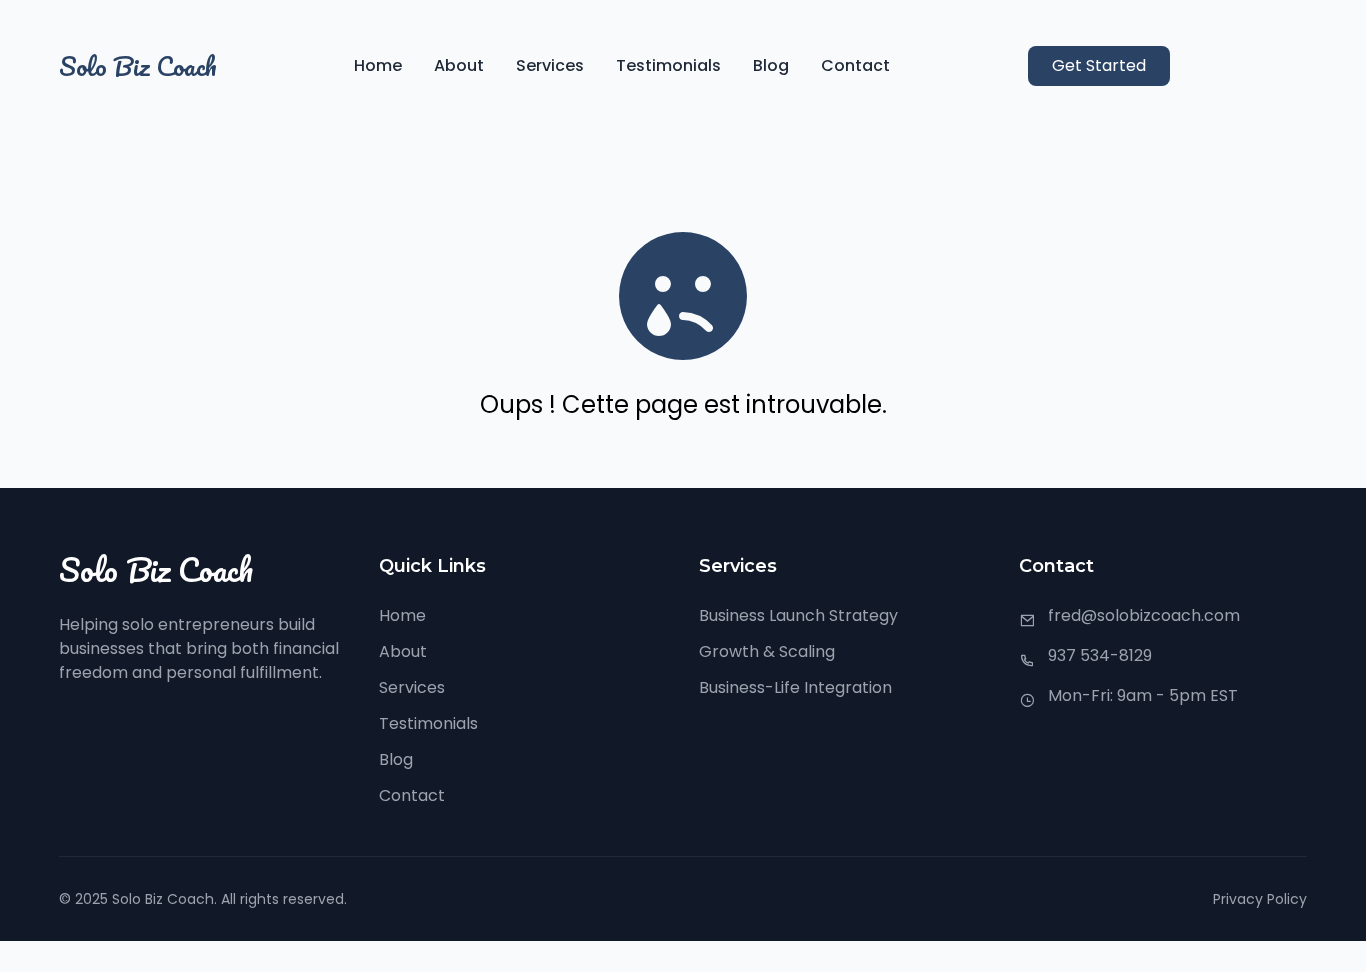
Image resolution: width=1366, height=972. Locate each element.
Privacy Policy (1260, 899)
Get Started (1099, 65)
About (459, 65)
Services (550, 65)
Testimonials (668, 65)
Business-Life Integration (795, 687)
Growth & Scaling (767, 651)
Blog (771, 65)
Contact (855, 65)
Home (378, 65)
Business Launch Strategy (798, 615)
